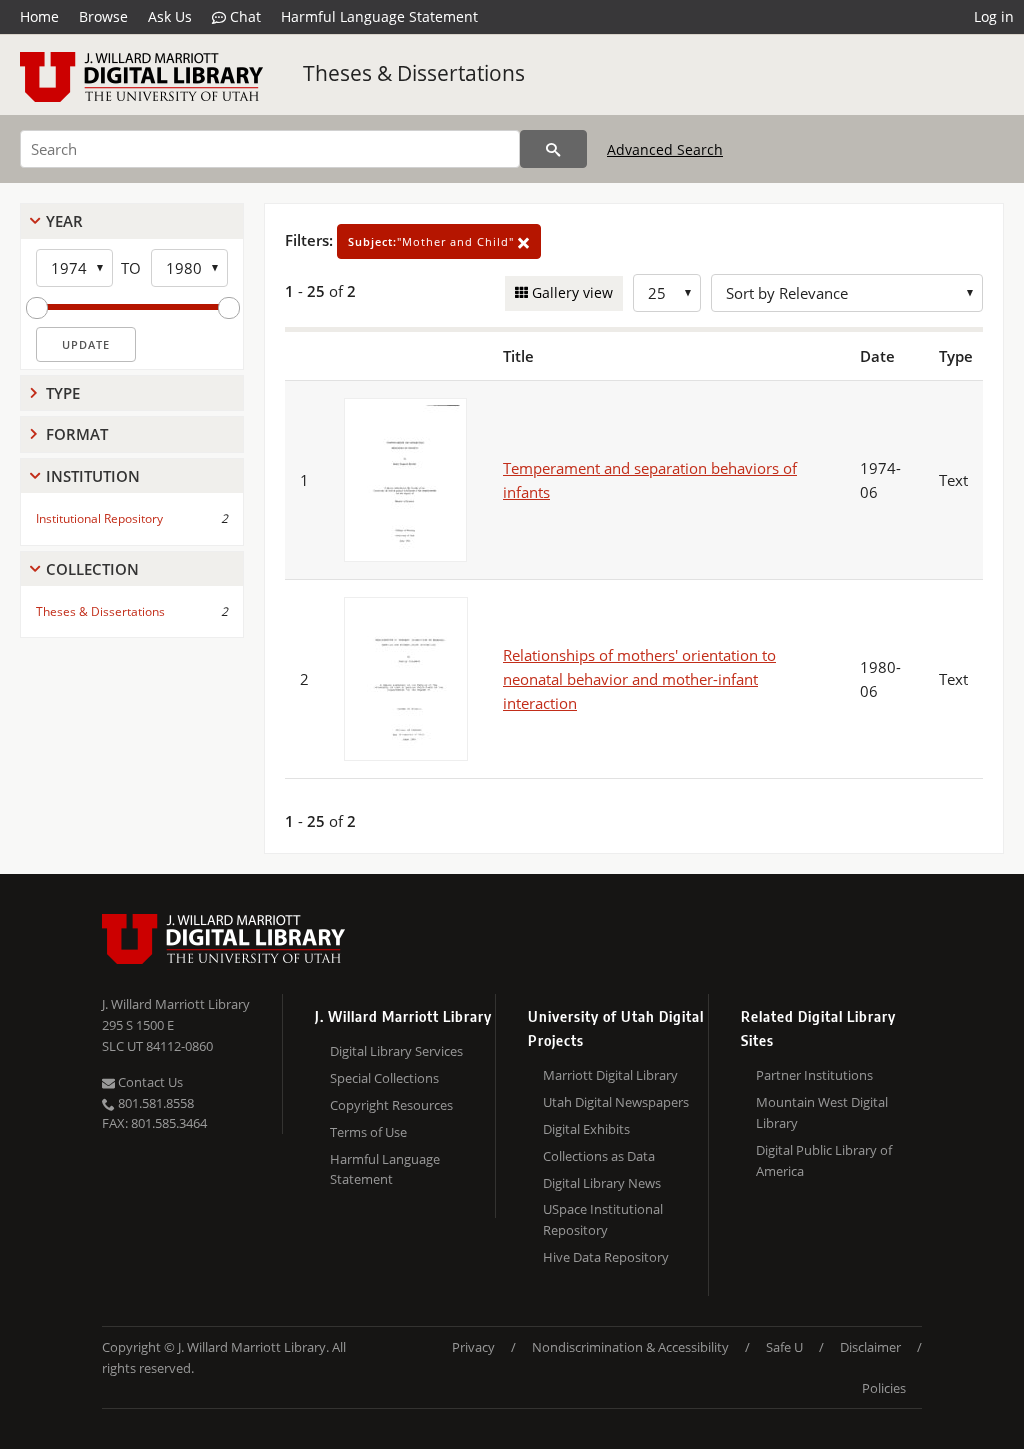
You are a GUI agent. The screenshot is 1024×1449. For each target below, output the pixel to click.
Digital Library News (602, 1183)
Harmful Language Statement (379, 16)
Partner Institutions (814, 1075)
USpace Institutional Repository (603, 1219)
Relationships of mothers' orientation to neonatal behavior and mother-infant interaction (639, 679)
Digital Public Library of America (824, 1160)
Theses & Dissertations (414, 73)
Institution (93, 476)
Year (64, 221)
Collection (92, 569)
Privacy (473, 1347)
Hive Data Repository (606, 1257)
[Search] (553, 149)
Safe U (784, 1347)
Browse (103, 16)
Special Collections (384, 1078)
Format (77, 434)
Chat (243, 16)
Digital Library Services (396, 1051)
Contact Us (149, 1082)
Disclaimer (870, 1347)
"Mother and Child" (433, 241)
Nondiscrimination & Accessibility (630, 1347)
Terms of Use (368, 1132)
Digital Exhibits (586, 1129)
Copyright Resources (391, 1105)
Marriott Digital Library (610, 1075)
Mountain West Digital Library (822, 1112)
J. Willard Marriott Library (176, 1004)
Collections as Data (599, 1156)
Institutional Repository (99, 518)
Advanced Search (665, 149)
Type (63, 393)
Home (39, 16)
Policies (884, 1388)
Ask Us (170, 16)
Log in (994, 16)
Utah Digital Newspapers (616, 1102)
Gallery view (570, 292)
